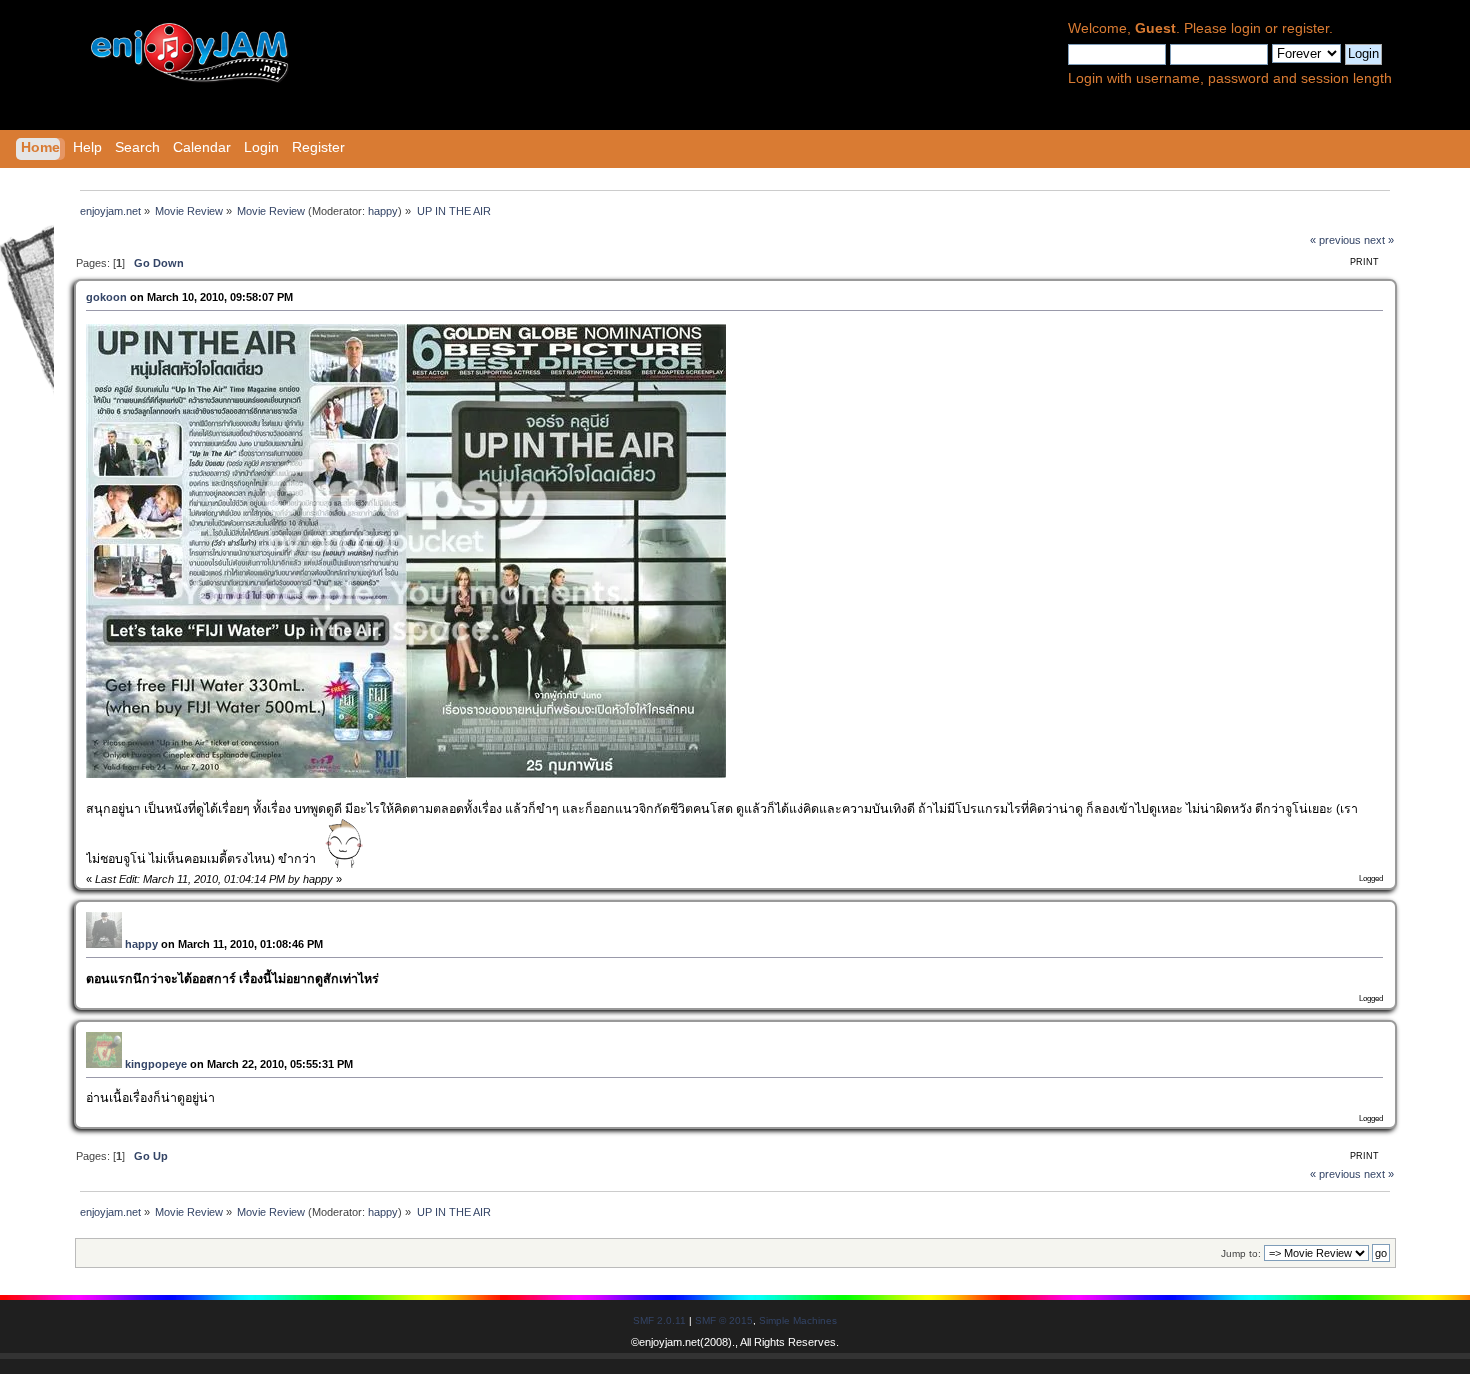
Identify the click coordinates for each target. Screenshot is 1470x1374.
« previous (1335, 240)
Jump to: (1241, 1253)
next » (1379, 240)
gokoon (106, 297)
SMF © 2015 (724, 1320)
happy (383, 211)
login (1246, 28)
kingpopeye (156, 1064)
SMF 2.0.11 (659, 1320)
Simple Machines (798, 1320)
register (1305, 28)
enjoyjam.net (669, 1342)
